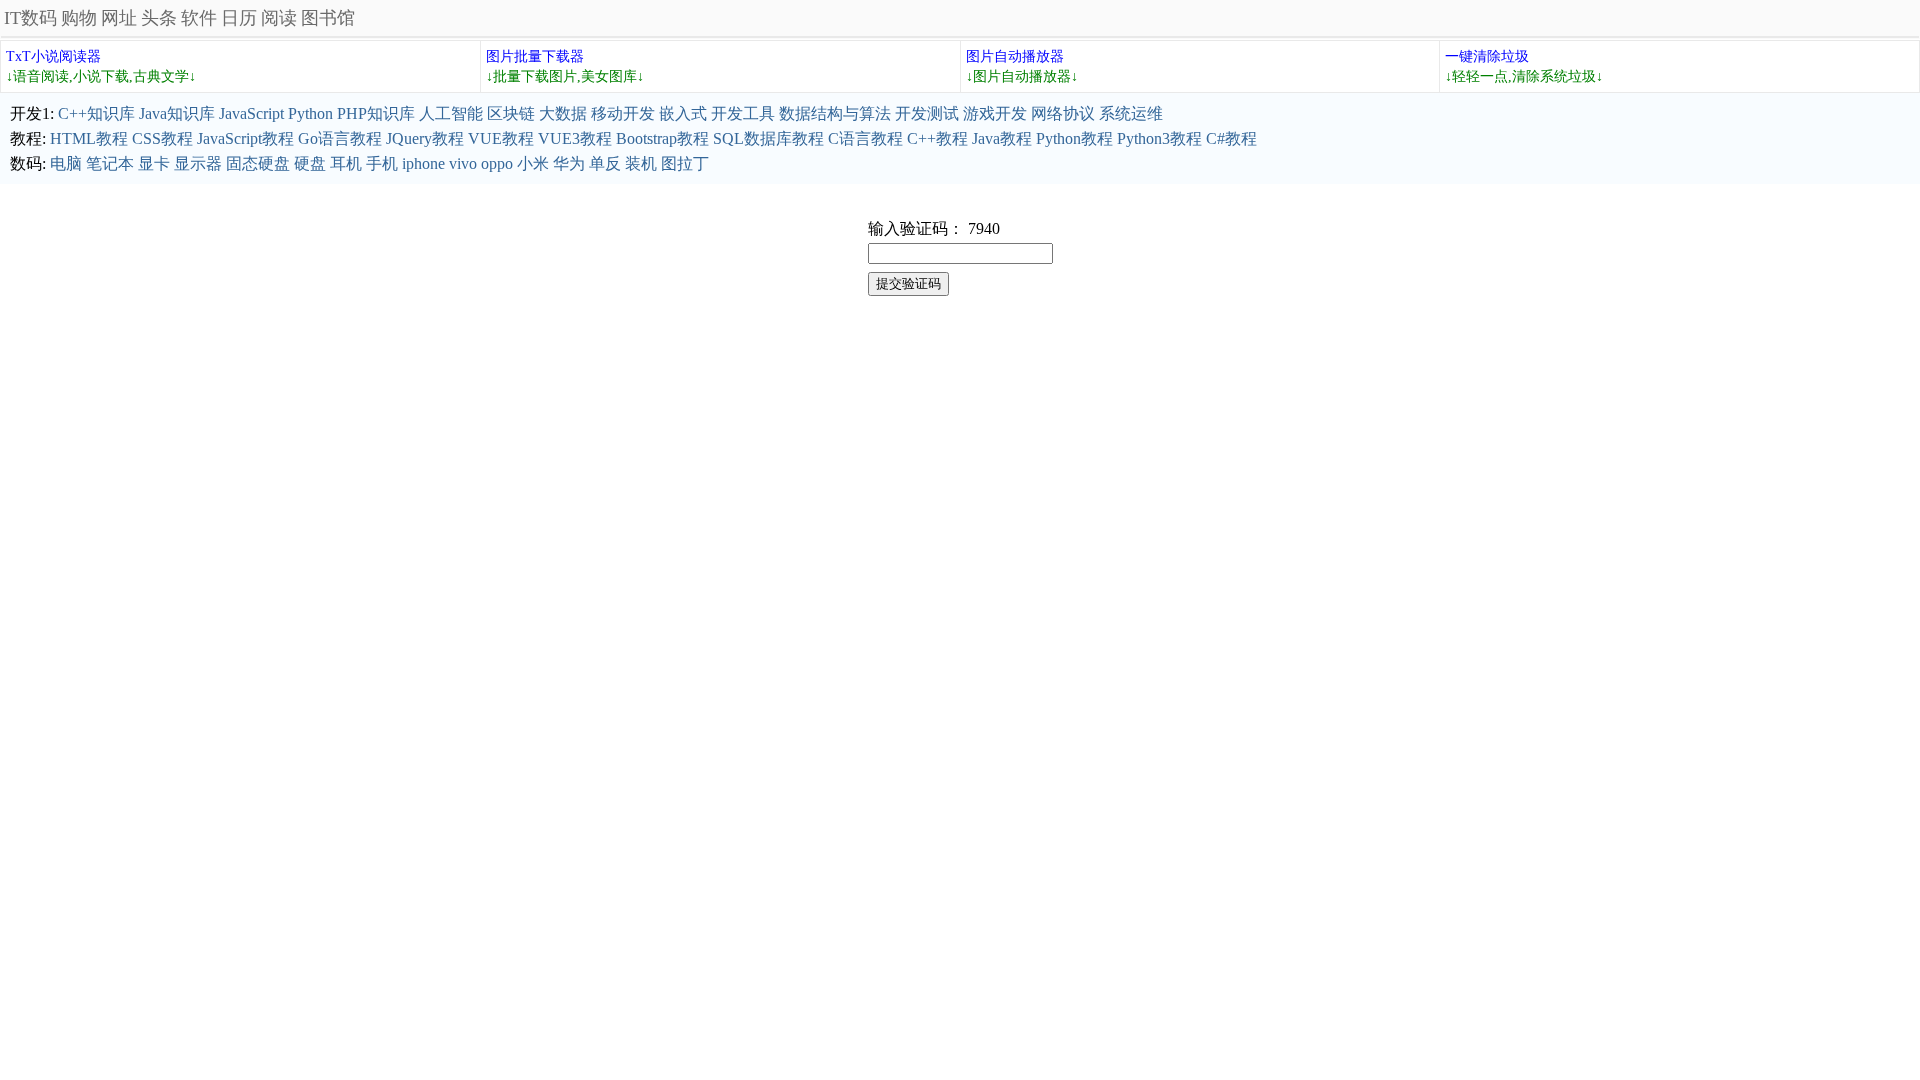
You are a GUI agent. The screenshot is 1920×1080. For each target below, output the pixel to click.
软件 (199, 18)
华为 (569, 163)
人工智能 (451, 113)
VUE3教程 (575, 138)
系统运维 (1131, 113)
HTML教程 (89, 138)
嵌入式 (683, 113)
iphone (423, 163)
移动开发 (623, 113)
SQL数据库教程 (768, 138)
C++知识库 (96, 113)
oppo (497, 163)
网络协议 (1063, 113)
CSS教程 (162, 138)
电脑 (66, 163)
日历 (239, 18)
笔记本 (110, 163)
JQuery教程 (425, 138)
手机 (382, 163)
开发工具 (743, 113)
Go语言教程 (340, 138)
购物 (79, 18)
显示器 (198, 163)
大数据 (563, 113)
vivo (463, 163)
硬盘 (310, 163)
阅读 (279, 18)
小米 (533, 163)
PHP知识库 (376, 113)
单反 (605, 163)
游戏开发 (995, 113)
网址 (119, 18)
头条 (159, 18)
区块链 (511, 113)
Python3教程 (1159, 138)
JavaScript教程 (245, 138)
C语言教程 (865, 138)
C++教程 (937, 138)
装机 (641, 163)
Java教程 (1002, 138)
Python (310, 113)
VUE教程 (501, 138)
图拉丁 (685, 163)
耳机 (346, 163)
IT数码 (30, 18)
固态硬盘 (258, 163)
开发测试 (927, 113)
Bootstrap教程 (662, 138)
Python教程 (1074, 138)
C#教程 (1231, 138)
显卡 (154, 163)
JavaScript (251, 113)
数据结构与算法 (835, 113)
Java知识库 (177, 113)
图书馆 (328, 18)
